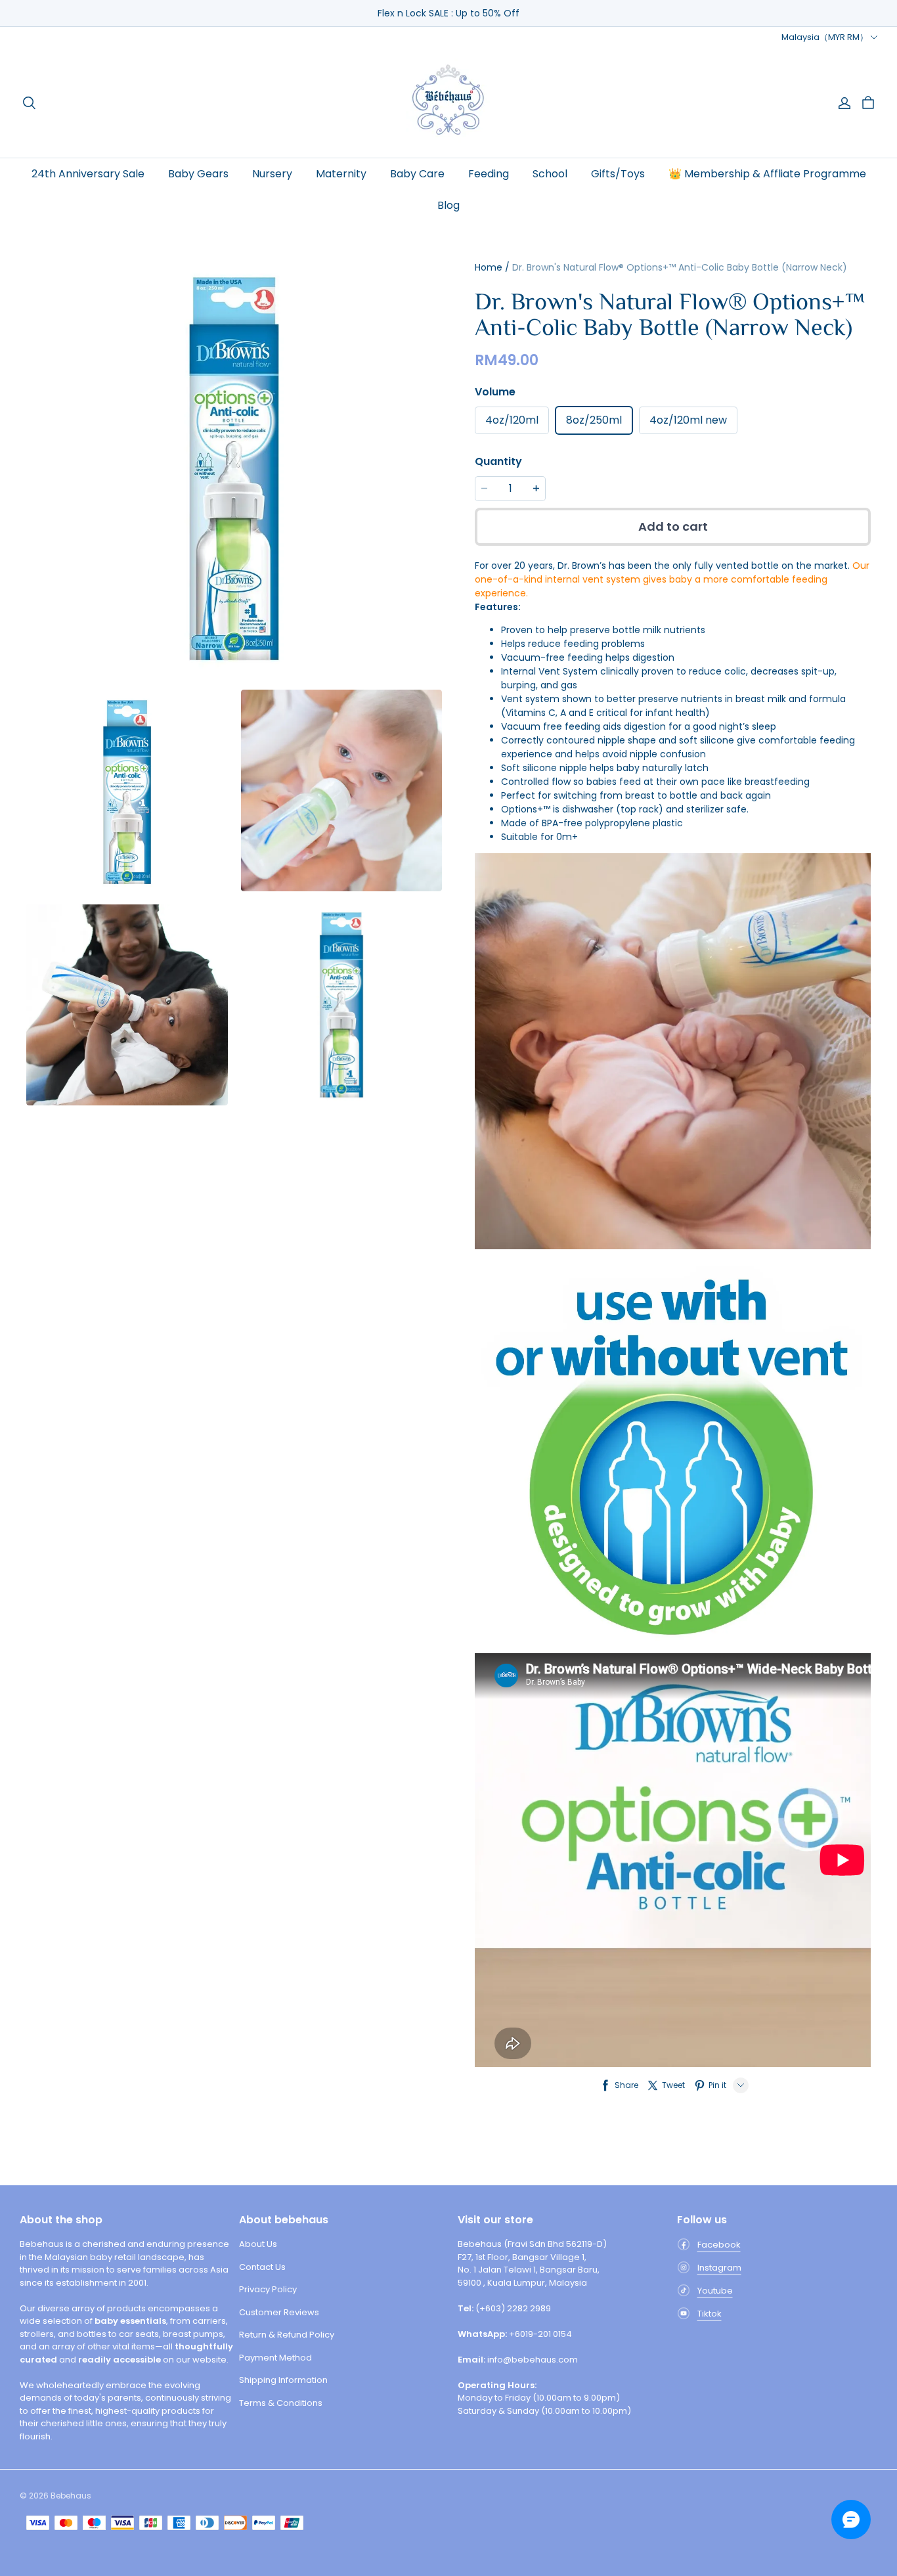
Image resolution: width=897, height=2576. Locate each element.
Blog (448, 205)
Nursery (272, 174)
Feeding (489, 174)
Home (489, 267)
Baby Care (417, 174)
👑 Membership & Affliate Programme (767, 174)
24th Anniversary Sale (88, 174)
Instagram (719, 2268)
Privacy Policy (268, 2289)
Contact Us (262, 2267)
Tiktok (710, 2314)
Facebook (719, 2245)
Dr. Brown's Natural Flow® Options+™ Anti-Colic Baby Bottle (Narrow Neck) (680, 267)
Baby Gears (198, 174)
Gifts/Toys (618, 174)
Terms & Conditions (281, 2403)
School (550, 174)
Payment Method (275, 2358)
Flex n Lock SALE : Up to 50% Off (448, 13)
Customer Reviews (279, 2312)
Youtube (715, 2291)
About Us (258, 2244)
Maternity (341, 174)
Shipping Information (283, 2380)
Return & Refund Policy (287, 2335)
